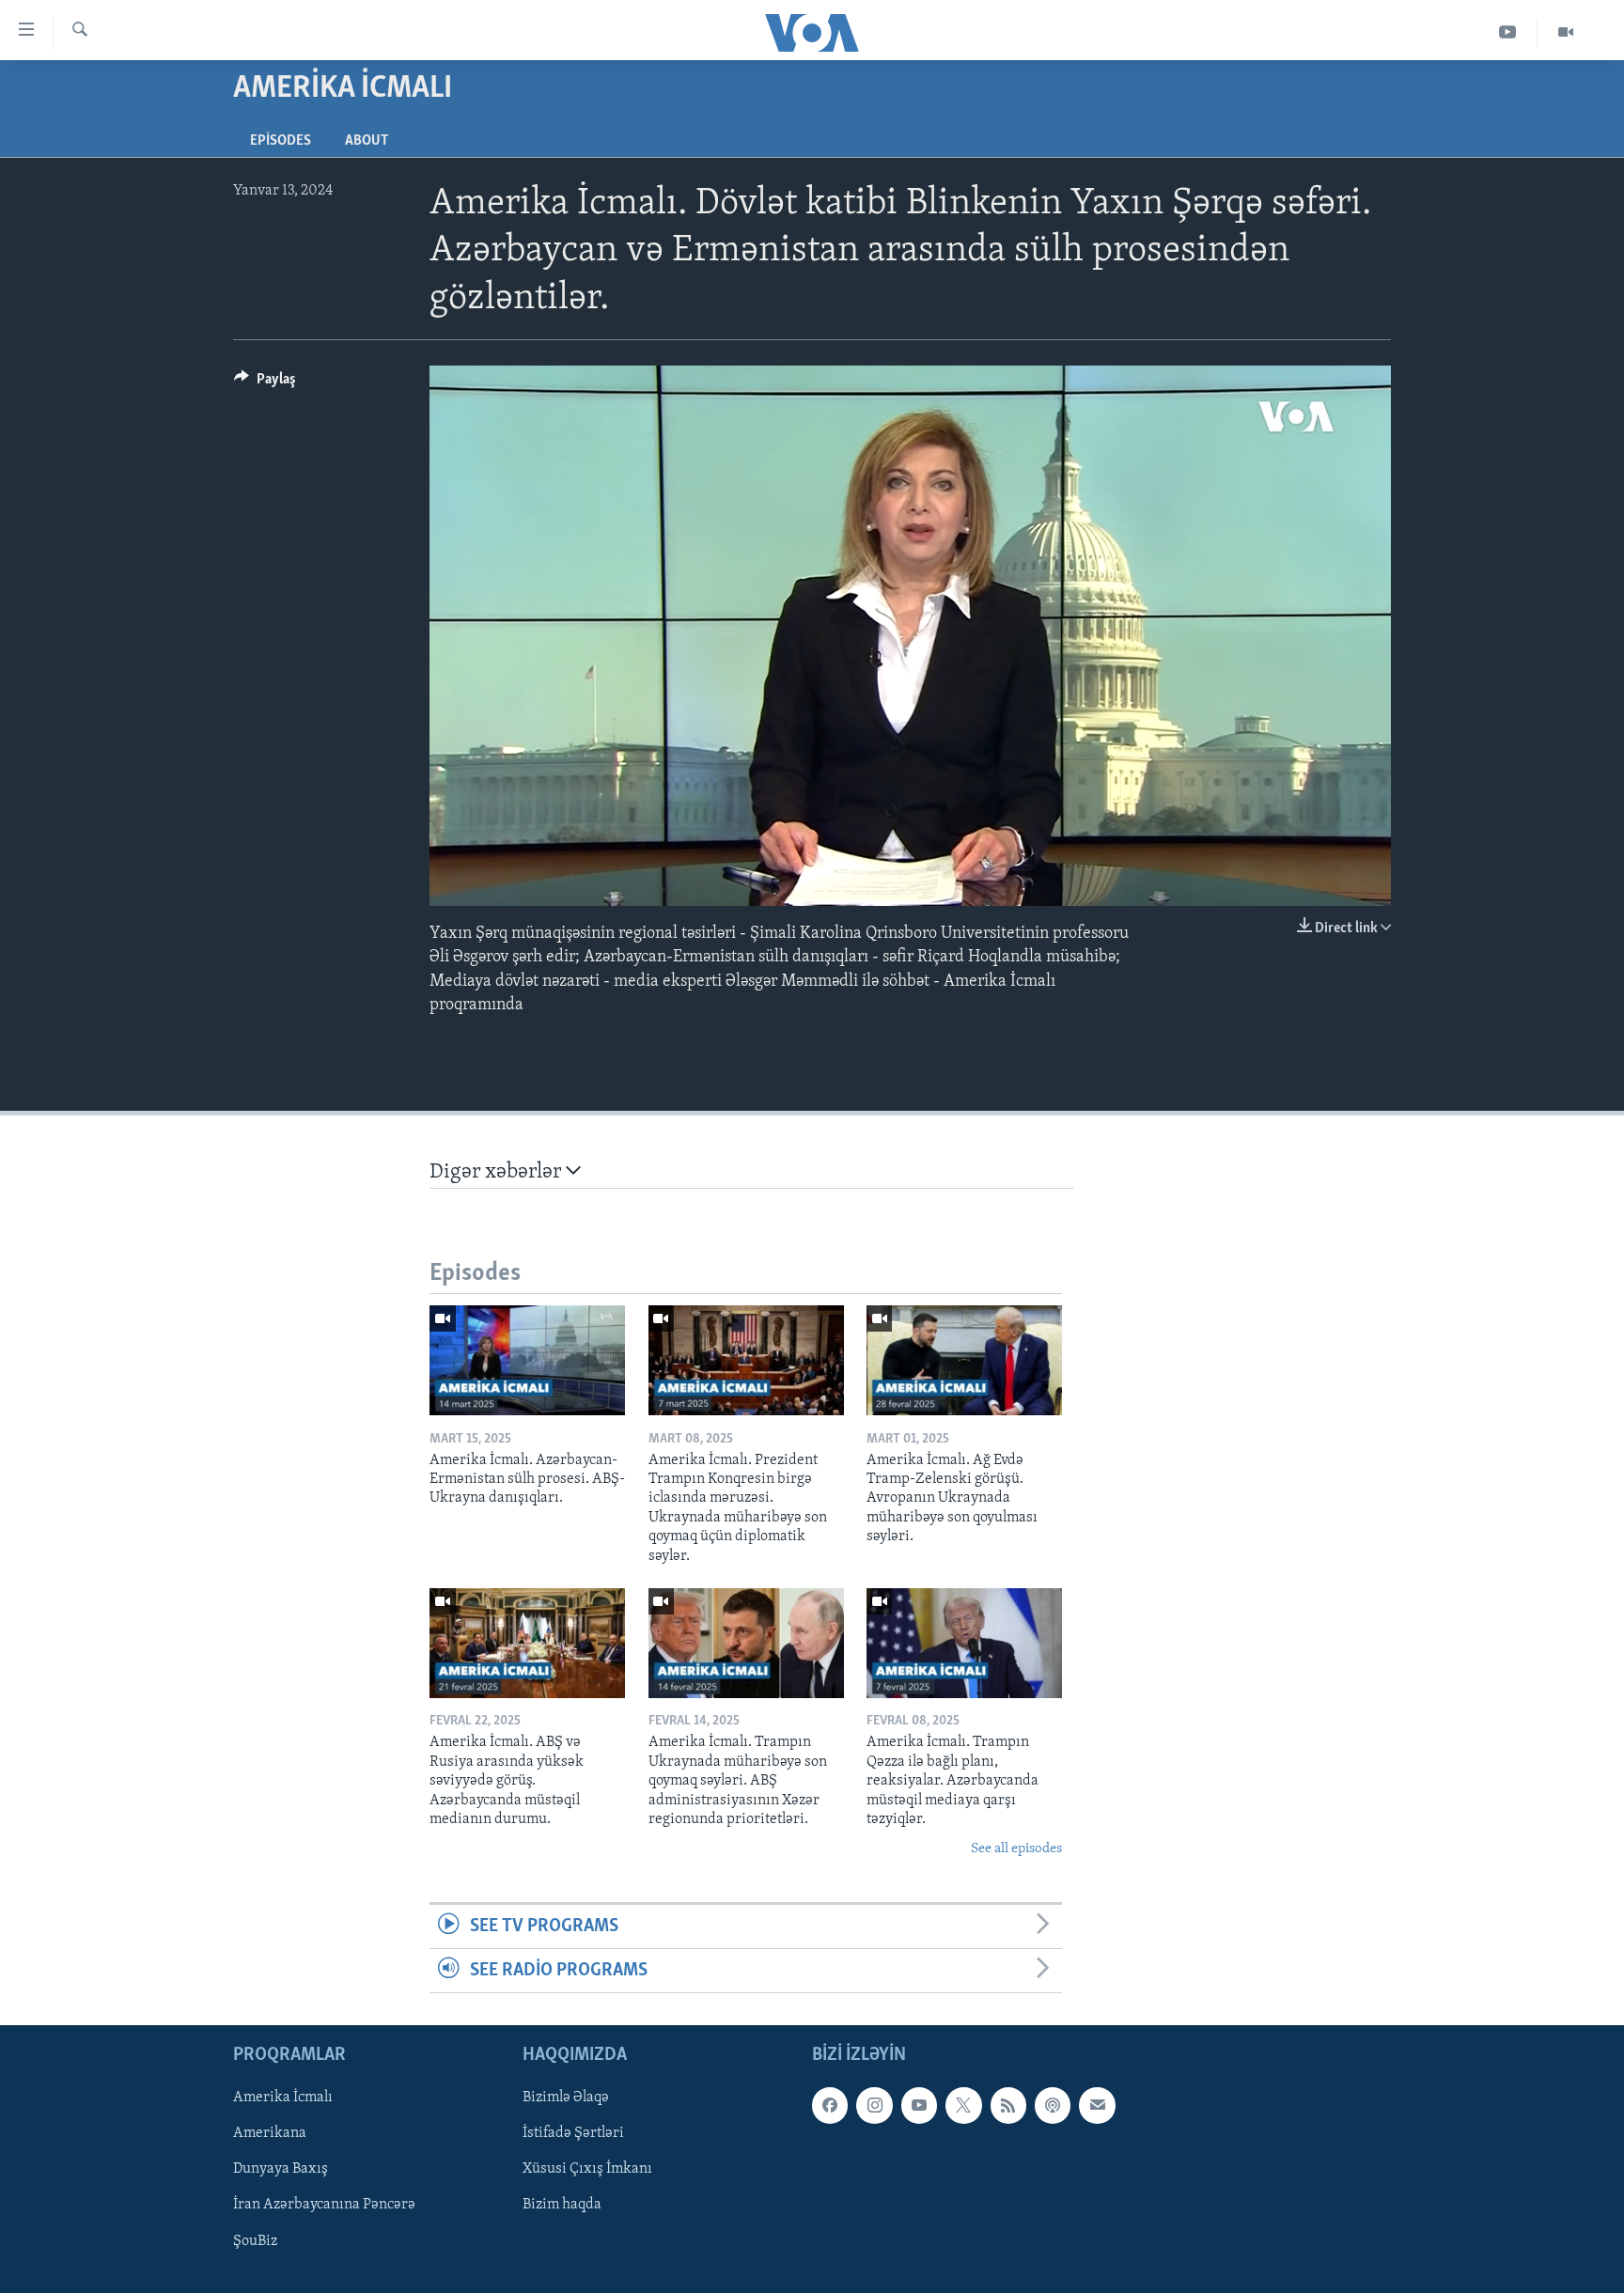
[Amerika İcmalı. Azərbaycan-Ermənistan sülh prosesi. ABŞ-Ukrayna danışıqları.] (527, 1360)
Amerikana (270, 2134)
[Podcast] (1053, 2106)
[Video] (1566, 32)
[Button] (265, 383)
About (367, 141)
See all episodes (1016, 1849)
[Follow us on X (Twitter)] (963, 2106)
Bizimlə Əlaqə (566, 2098)
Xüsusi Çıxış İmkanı (587, 2170)
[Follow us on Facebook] (830, 2106)
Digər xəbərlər (498, 1172)
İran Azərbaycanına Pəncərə (324, 2206)
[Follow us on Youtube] (919, 2106)
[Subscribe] (1097, 2106)
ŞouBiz (255, 2241)
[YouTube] (1508, 32)
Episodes (281, 141)
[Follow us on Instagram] (874, 2106)
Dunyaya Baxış (281, 2170)
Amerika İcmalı (283, 2098)
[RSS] (1008, 2106)
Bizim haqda (562, 2206)
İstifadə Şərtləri (573, 2134)
